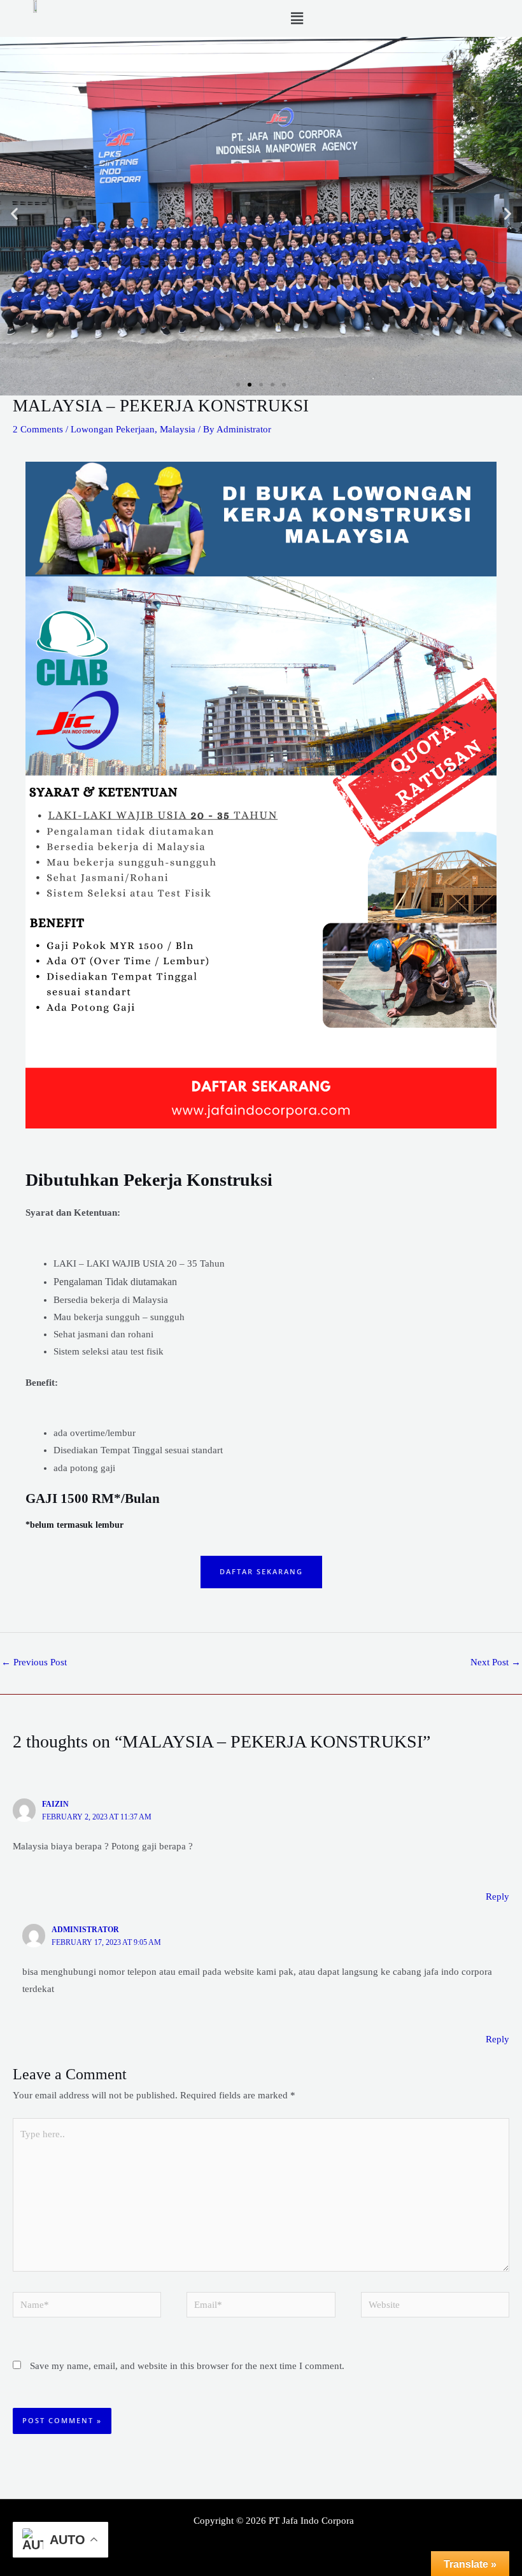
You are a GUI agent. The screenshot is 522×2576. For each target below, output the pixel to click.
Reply (497, 1896)
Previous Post (34, 1662)
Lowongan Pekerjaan (113, 429)
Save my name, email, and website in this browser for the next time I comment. (187, 2366)
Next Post (496, 1662)
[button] (297, 18)
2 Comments (38, 429)
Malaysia (178, 429)
